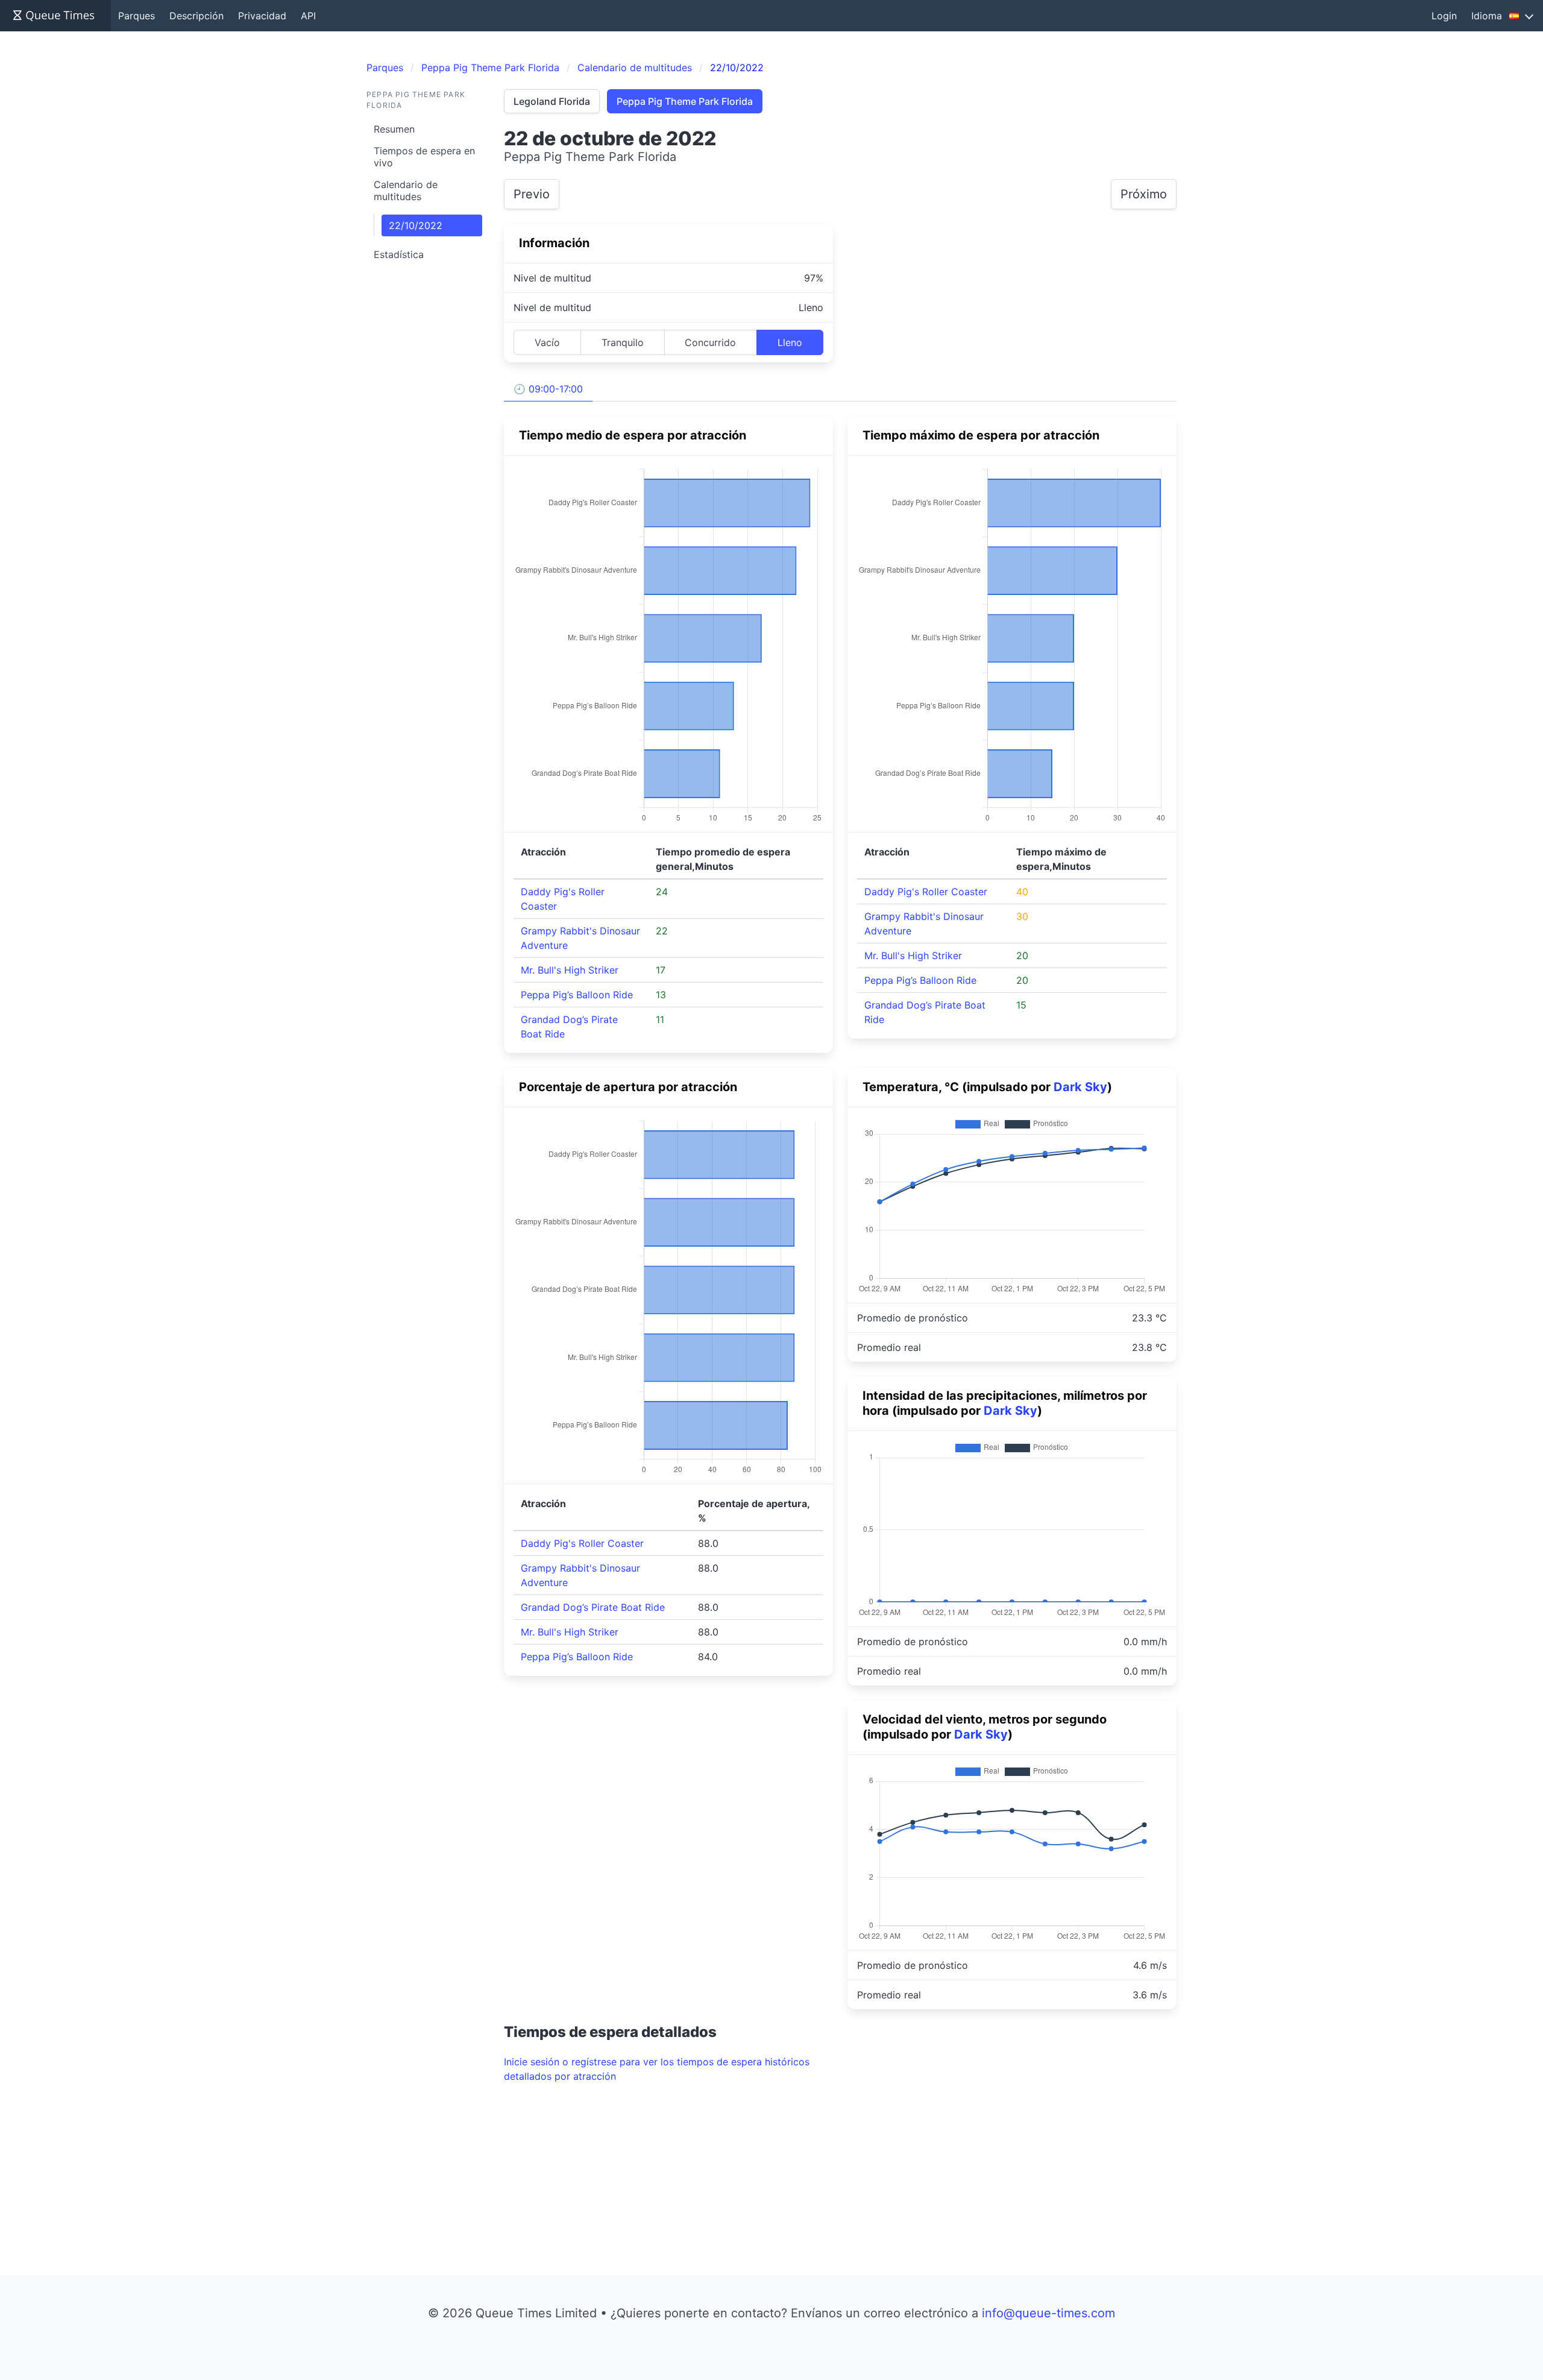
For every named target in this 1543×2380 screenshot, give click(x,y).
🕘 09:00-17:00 (548, 389)
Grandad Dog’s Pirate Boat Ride (593, 1607)
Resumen (394, 129)
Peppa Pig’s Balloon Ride (577, 995)
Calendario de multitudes (406, 190)
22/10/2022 (416, 225)
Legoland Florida (552, 101)
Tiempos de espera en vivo (424, 157)
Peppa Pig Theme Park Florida (685, 101)
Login (1444, 16)
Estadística (399, 254)
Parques (137, 16)
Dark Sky (1080, 1087)
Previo (532, 194)
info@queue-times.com (1048, 2313)
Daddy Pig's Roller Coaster (926, 892)
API (308, 16)
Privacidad (262, 16)
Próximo (1144, 194)
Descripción (196, 16)
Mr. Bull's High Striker (570, 970)
